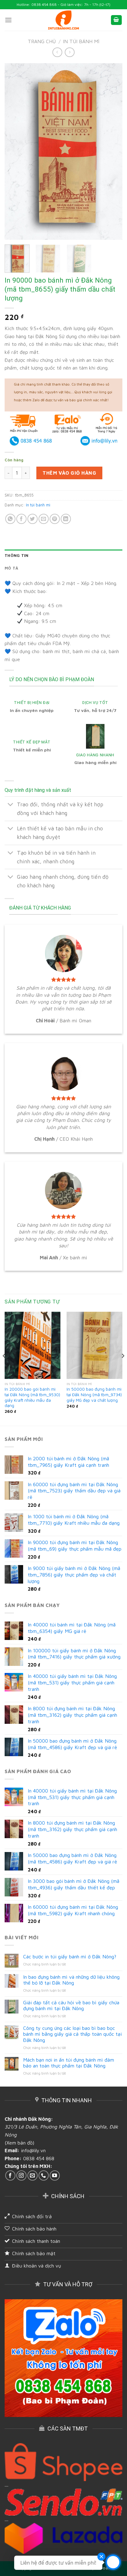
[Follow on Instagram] (21, 2175)
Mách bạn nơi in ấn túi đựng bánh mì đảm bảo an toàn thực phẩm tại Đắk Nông (69, 2063)
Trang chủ (42, 41)
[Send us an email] (33, 2175)
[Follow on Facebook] (10, 2175)
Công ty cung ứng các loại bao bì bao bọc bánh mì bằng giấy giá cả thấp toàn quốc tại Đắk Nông (72, 2034)
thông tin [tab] (16, 556)
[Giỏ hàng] (117, 20)
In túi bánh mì (81, 41)
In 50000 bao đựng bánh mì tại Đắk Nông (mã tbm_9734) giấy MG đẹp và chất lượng (94, 1394)
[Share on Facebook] (21, 519)
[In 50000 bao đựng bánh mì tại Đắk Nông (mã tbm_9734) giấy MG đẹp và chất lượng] (94, 1345)
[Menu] (8, 20)
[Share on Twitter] (33, 519)
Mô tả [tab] (11, 568)
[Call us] (44, 2175)
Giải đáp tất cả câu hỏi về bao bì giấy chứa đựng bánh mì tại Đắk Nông (71, 2005)
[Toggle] (11, 805)
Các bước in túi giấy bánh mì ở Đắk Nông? (70, 1957)
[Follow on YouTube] (55, 2175)
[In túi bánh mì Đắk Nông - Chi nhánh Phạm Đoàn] (63, 20)
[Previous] (15, 152)
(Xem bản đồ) (19, 2143)
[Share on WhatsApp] (10, 519)
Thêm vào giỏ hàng (69, 473)
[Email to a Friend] (44, 519)
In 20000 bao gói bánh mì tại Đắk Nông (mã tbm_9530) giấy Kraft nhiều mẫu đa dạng (32, 1397)
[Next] (112, 152)
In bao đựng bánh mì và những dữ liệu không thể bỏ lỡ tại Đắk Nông (71, 1980)
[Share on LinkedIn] (66, 519)
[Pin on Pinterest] (55, 519)
